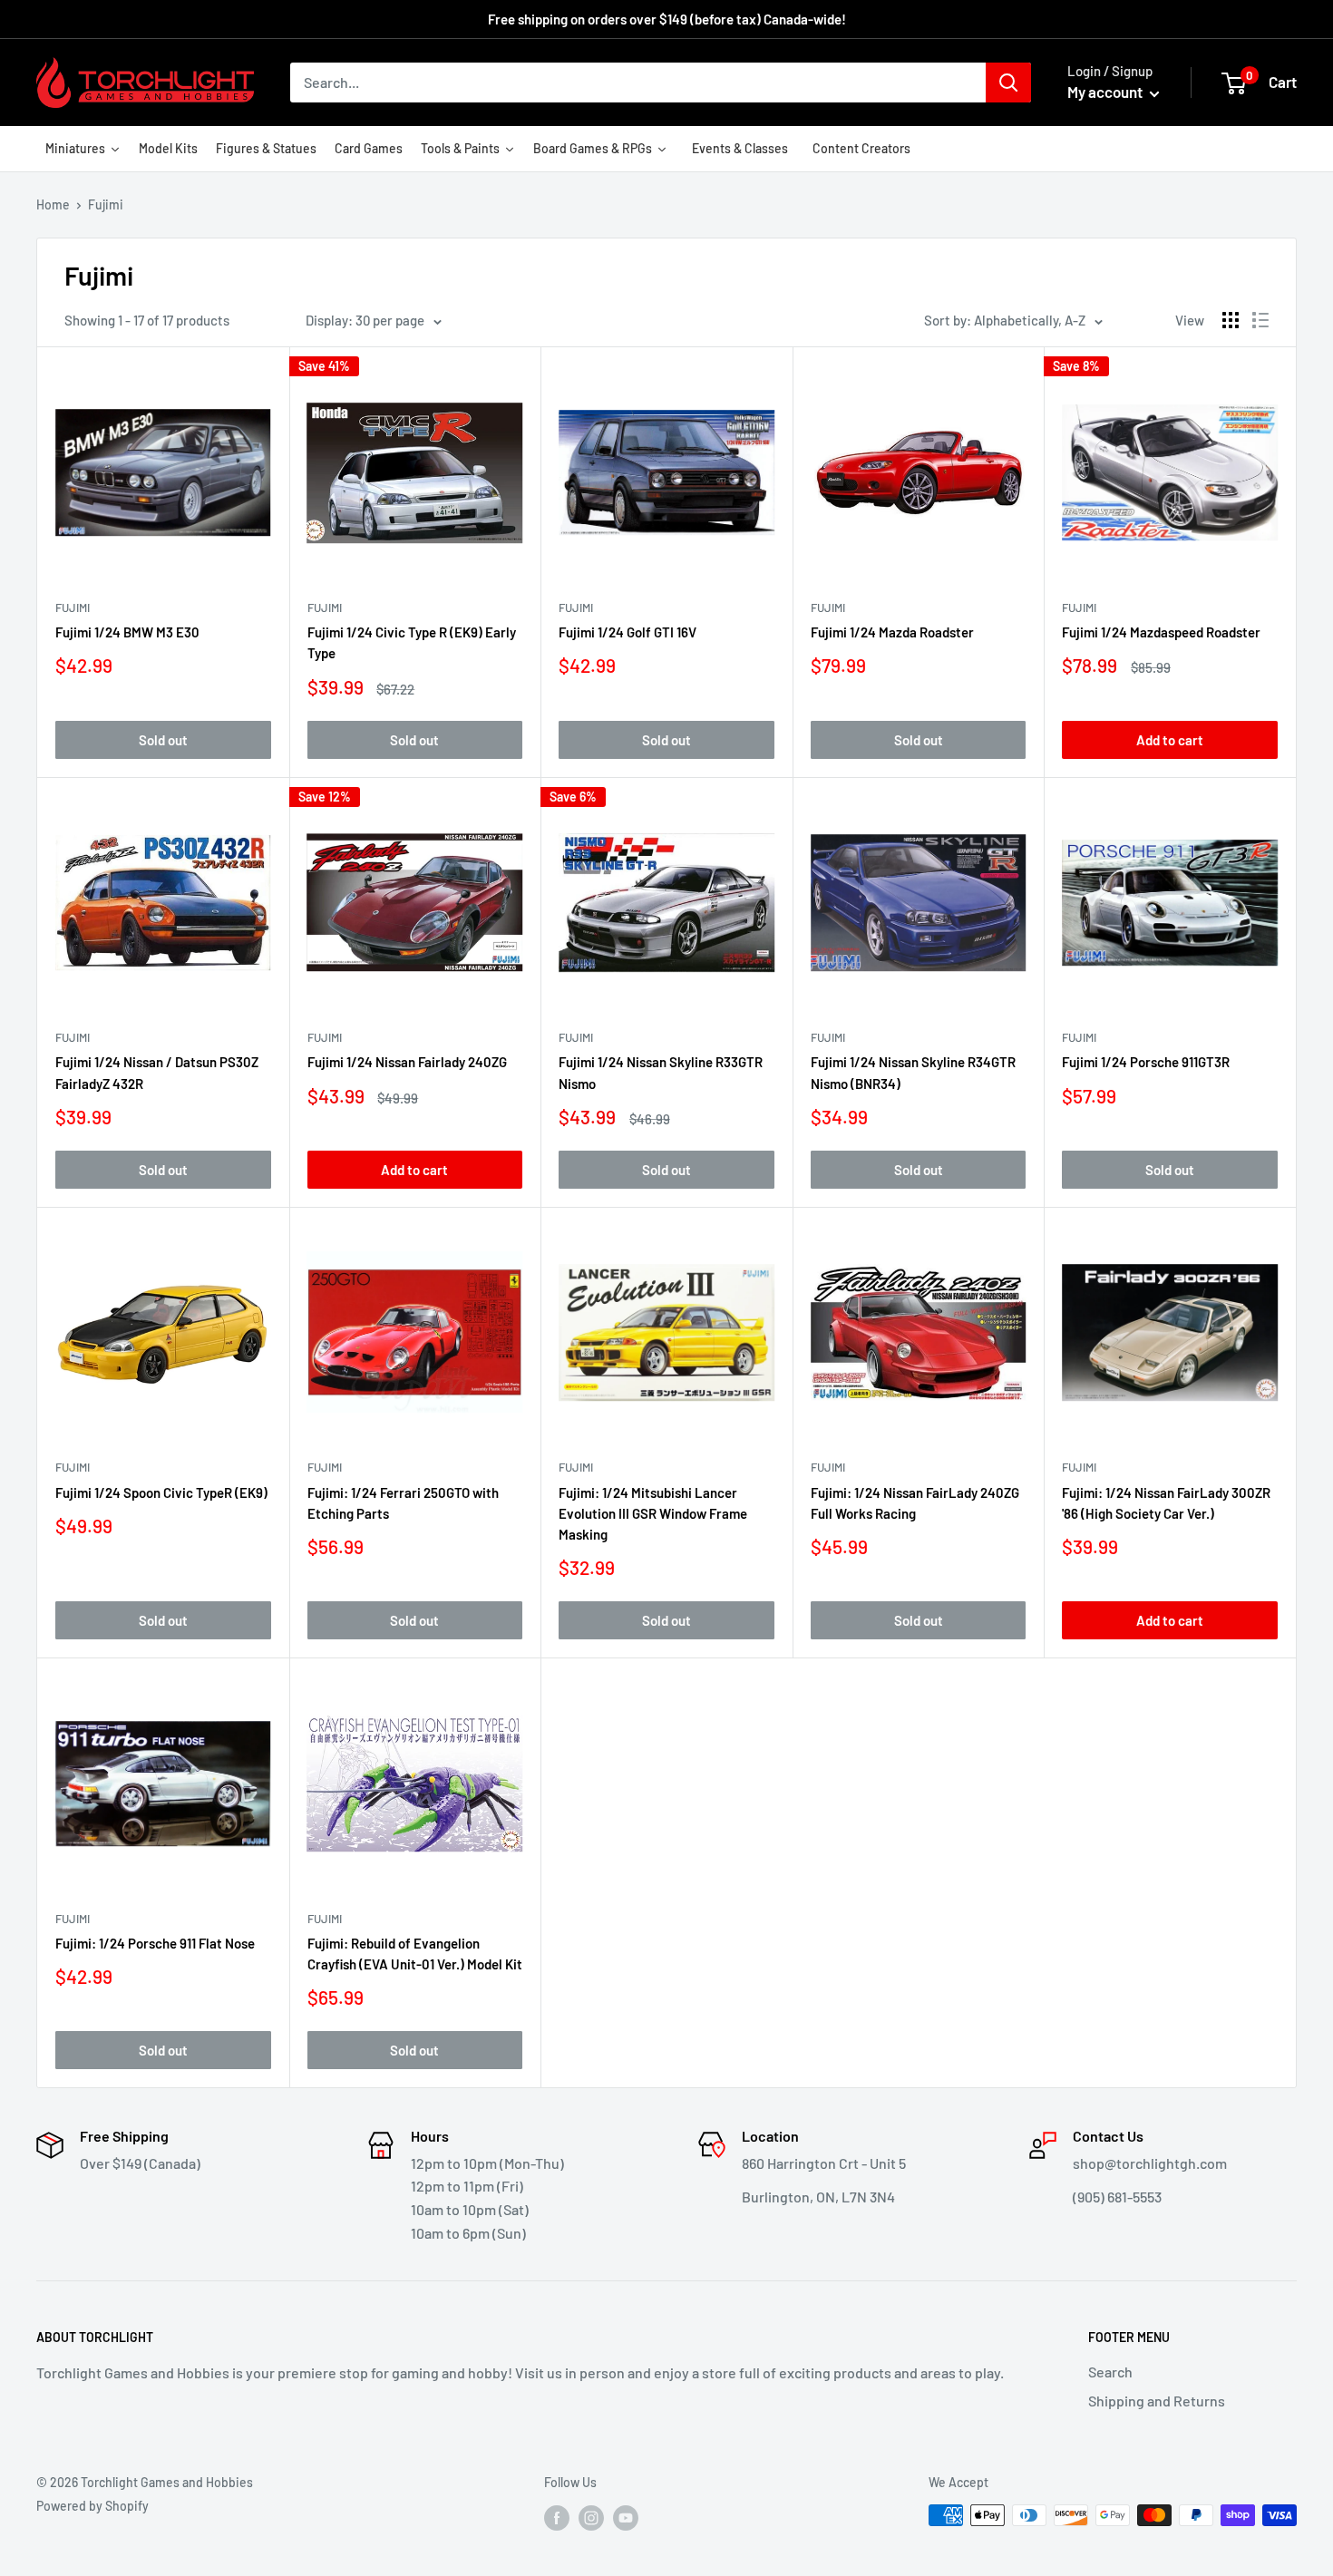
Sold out (163, 740)
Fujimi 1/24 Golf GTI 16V (628, 632)
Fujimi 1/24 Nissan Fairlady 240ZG (407, 1062)
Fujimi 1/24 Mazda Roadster (892, 632)
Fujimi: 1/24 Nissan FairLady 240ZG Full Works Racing (915, 1503)
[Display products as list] (1260, 320)
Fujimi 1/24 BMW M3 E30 (127, 632)
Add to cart (1170, 740)
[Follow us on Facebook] (557, 2517)
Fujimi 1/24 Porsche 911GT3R (1146, 1062)
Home (53, 204)
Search (1110, 2372)
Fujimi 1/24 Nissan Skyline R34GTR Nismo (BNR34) (913, 1072)
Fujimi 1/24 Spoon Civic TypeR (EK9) (161, 1492)
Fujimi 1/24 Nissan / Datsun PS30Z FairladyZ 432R (157, 1072)
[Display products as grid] (1231, 320)
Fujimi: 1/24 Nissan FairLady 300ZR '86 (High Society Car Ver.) (1166, 1503)
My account (1106, 92)
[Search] (1008, 83)
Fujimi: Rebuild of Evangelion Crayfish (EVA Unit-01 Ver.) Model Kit (415, 1954)
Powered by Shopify (92, 2506)
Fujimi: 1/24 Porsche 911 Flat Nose (155, 1943)
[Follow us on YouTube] (626, 2517)
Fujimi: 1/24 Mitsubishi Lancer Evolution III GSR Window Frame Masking (653, 1514)
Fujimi (73, 608)
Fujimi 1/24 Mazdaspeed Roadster (1161, 632)
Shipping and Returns (1157, 2401)
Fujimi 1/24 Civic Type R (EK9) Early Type (412, 642)
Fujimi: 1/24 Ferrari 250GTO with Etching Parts (403, 1503)
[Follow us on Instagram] (591, 2517)
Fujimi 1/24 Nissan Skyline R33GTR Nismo (661, 1072)
